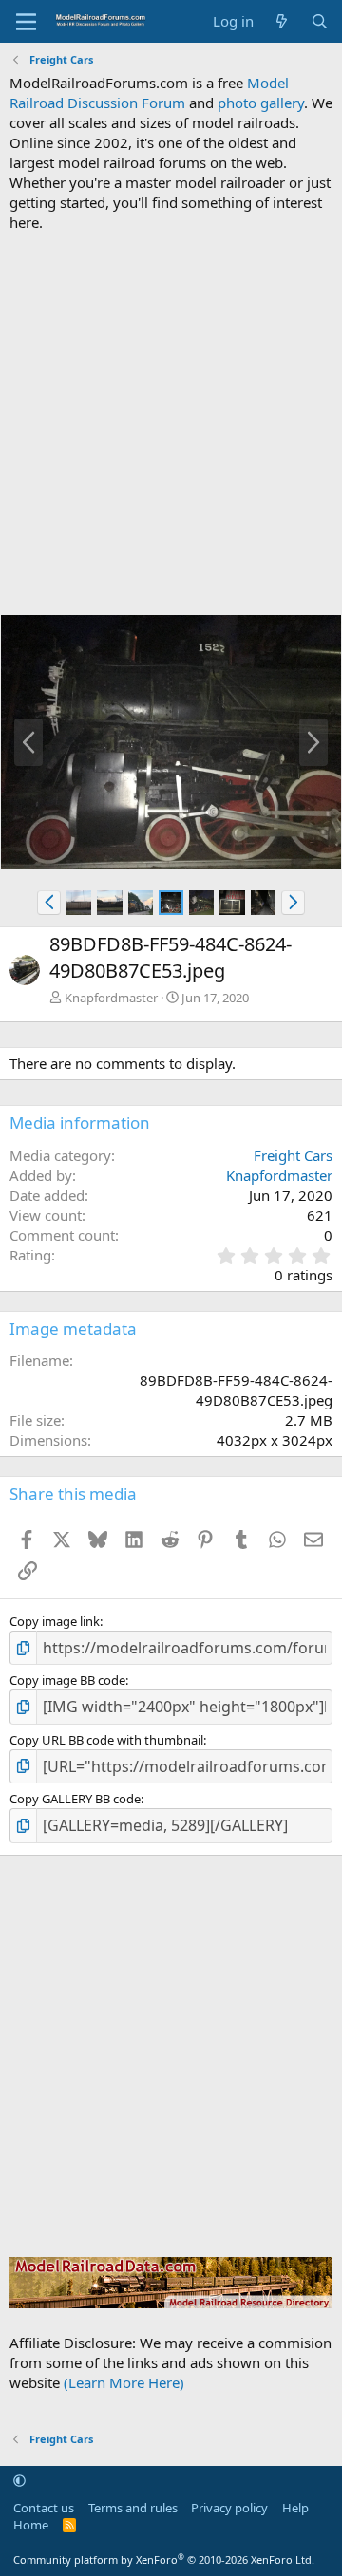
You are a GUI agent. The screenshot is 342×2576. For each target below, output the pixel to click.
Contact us (44, 2508)
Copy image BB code (67, 1680)
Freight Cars (293, 1155)
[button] (49, 903)
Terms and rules (133, 2508)
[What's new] (282, 21)
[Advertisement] (171, 423)
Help (295, 2508)
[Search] (320, 21)
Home (31, 2525)
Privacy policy (229, 2508)
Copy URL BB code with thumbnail (106, 1740)
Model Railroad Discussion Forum (149, 93)
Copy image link (55, 1621)
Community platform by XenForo (164, 2559)
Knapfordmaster (111, 998)
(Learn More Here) (124, 2382)
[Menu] (26, 22)
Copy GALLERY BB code (75, 1799)
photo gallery (261, 103)
